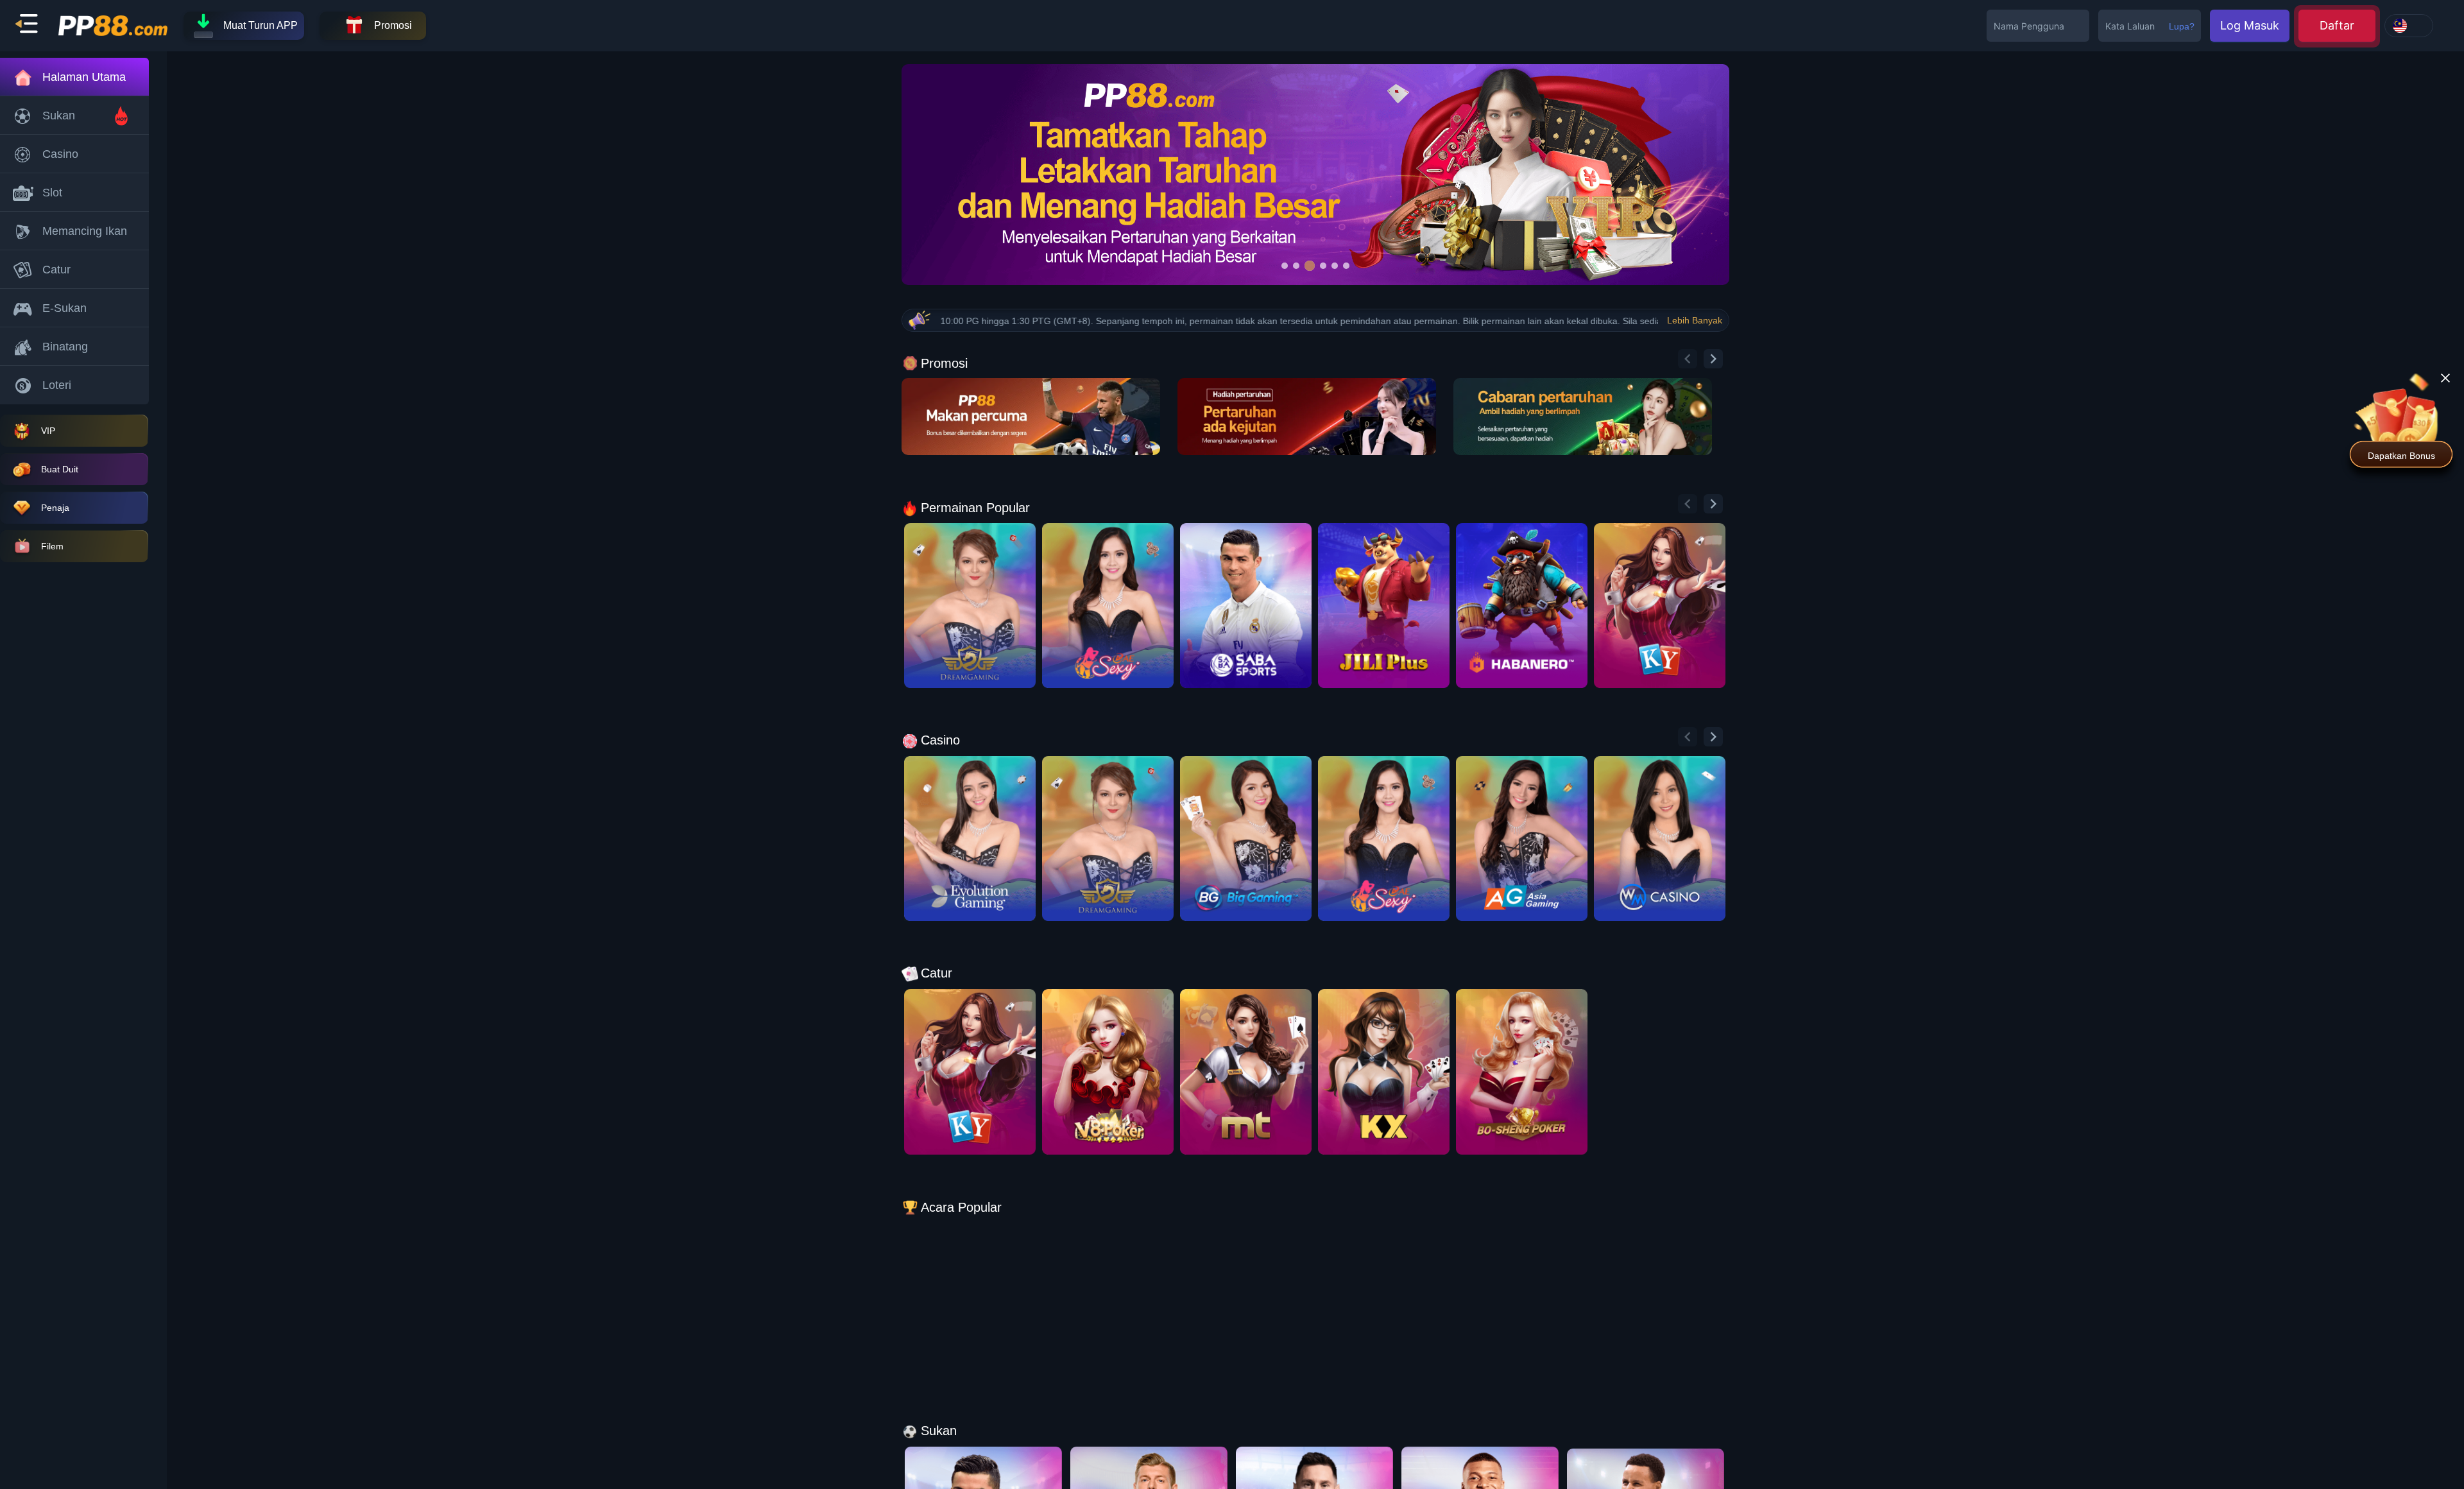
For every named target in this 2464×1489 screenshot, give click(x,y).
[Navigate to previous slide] (1688, 359)
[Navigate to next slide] (1713, 359)
